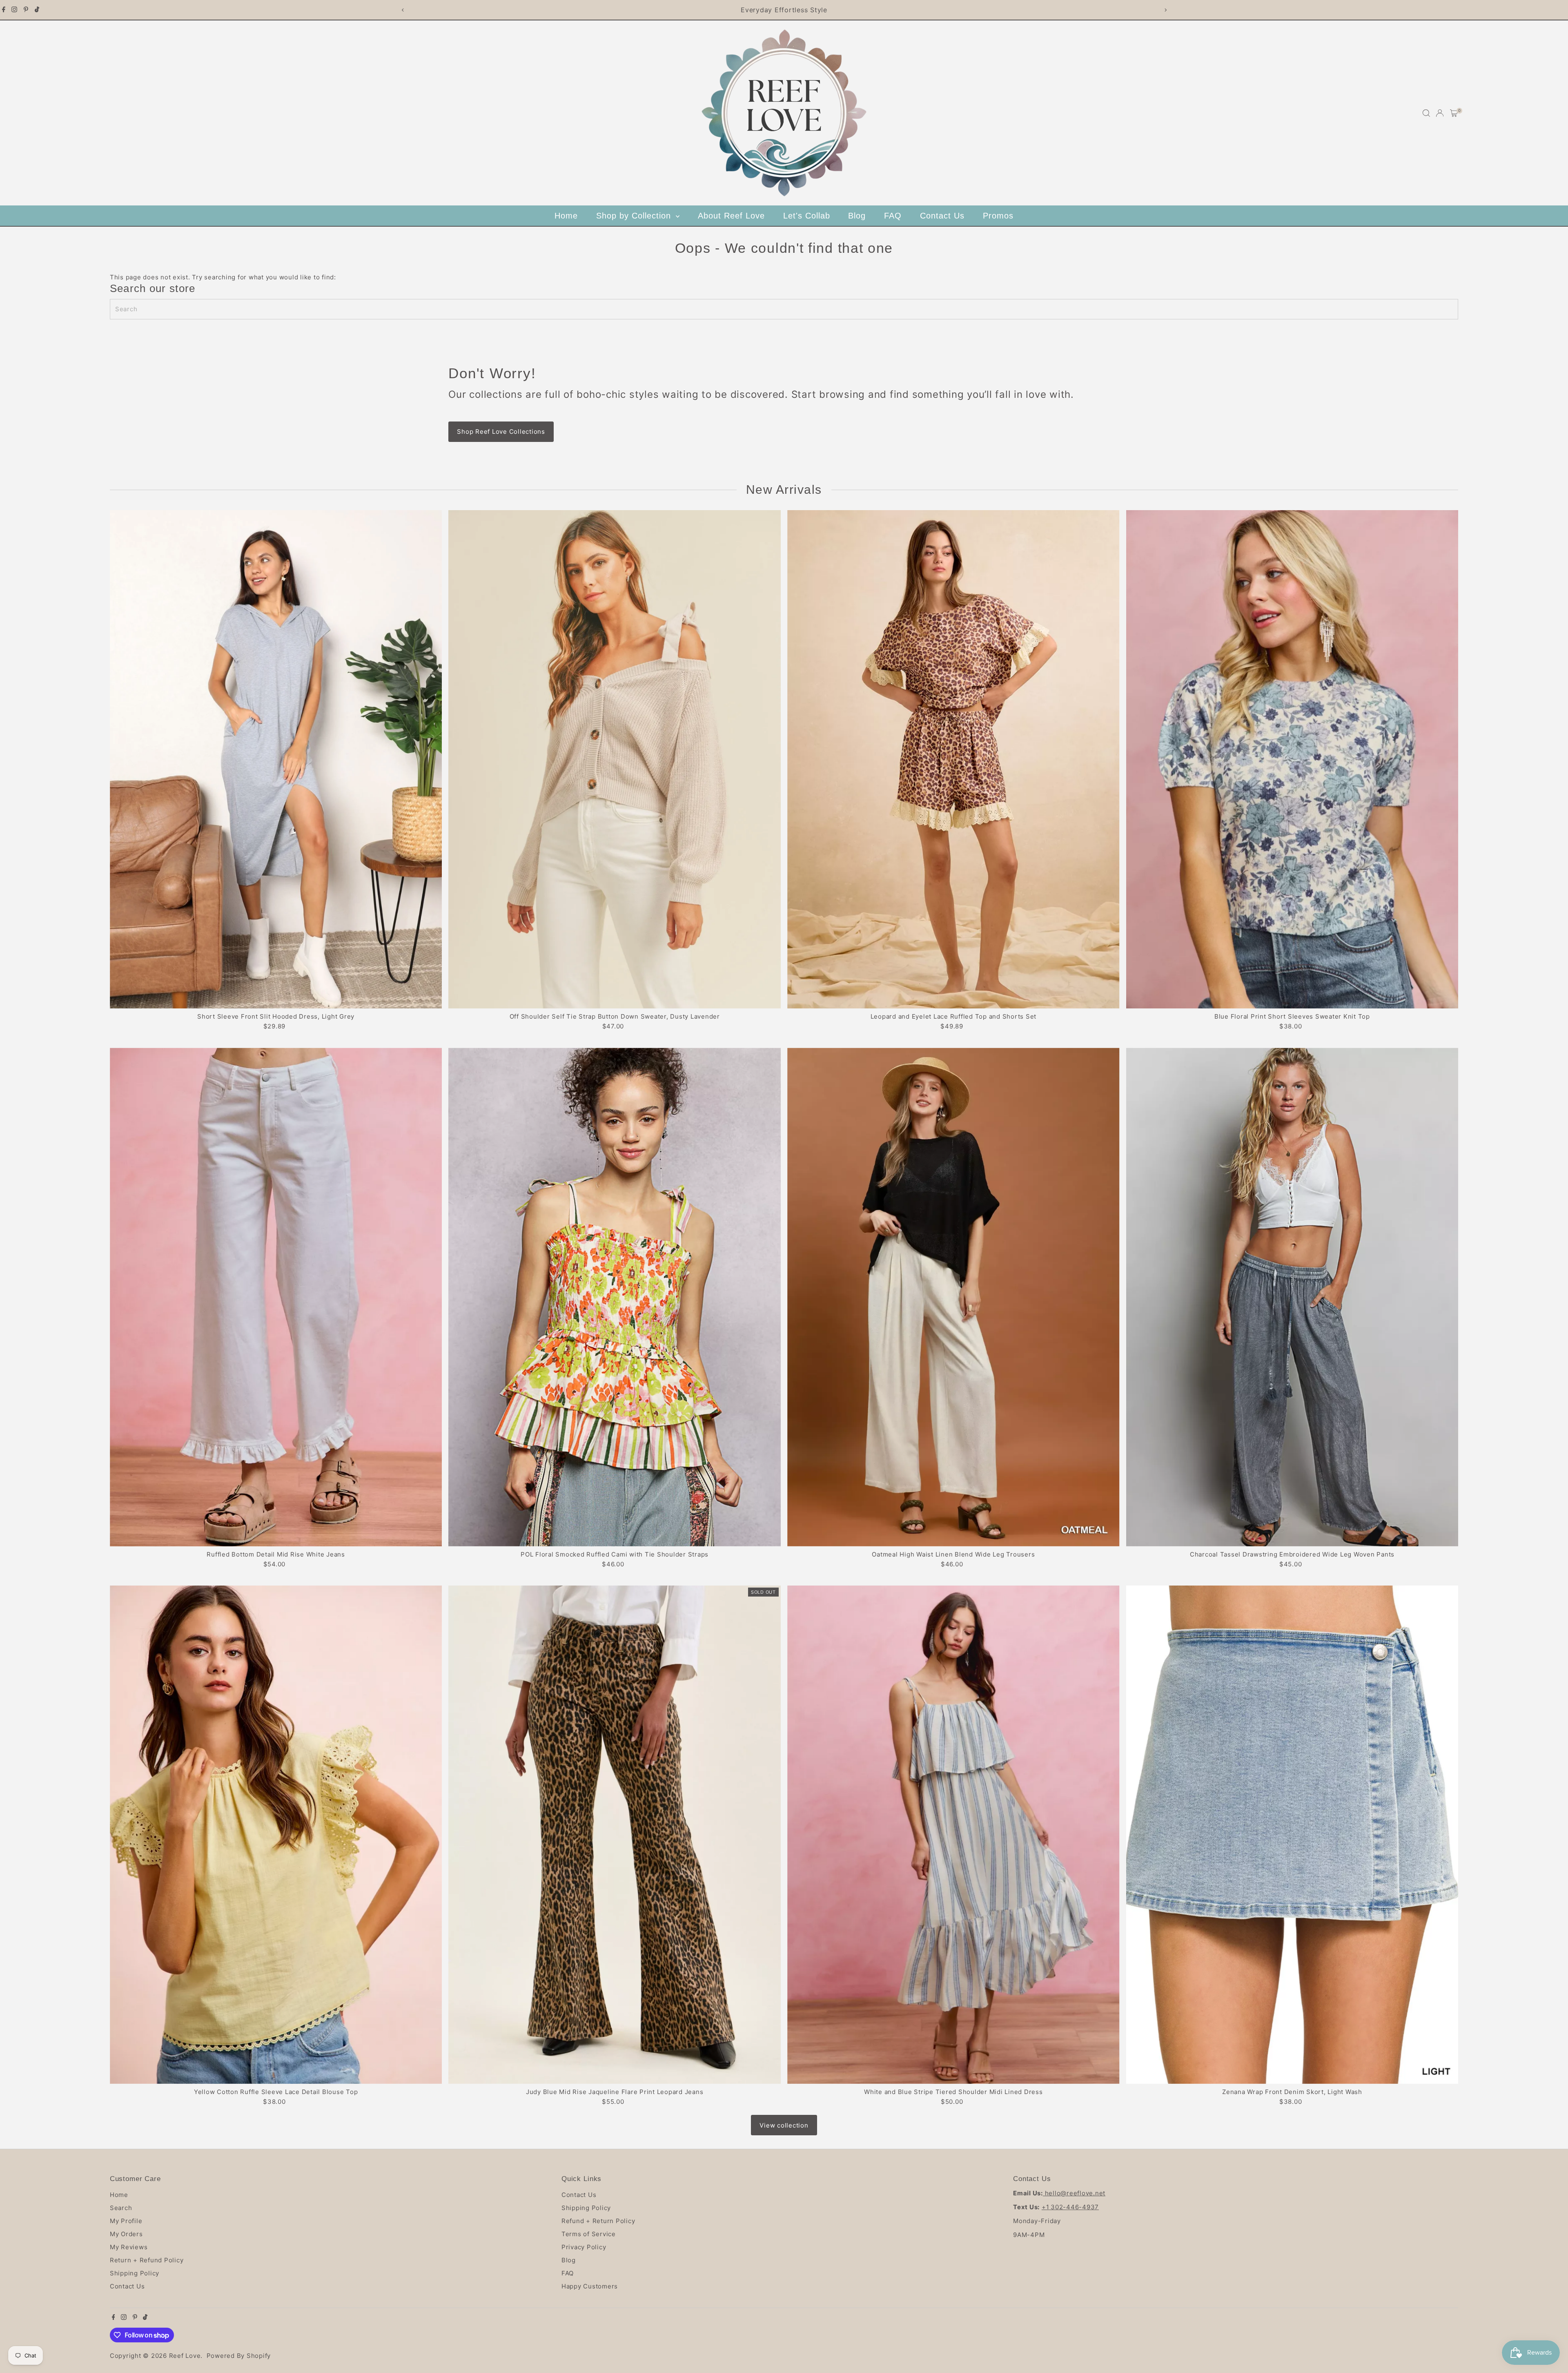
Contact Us (942, 216)
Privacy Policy (584, 2247)
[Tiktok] (37, 10)
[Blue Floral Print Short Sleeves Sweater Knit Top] (1292, 759)
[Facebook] (4, 10)
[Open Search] (1426, 113)
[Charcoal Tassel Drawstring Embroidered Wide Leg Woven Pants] (1292, 1297)
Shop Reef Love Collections (501, 432)
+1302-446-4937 (1070, 2207)
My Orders (126, 2234)
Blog (857, 216)
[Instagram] (14, 10)
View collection (784, 2125)
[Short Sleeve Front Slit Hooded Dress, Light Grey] (276, 759)
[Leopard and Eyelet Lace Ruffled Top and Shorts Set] (953, 759)
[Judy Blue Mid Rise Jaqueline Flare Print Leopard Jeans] (615, 1835)
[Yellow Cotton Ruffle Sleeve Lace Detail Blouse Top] (276, 1835)
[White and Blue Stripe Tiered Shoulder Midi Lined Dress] (953, 1835)
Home (566, 216)
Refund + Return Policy (598, 2221)
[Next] (1165, 10)
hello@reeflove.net (1074, 2193)
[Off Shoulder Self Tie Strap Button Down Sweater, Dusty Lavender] (615, 759)
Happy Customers (590, 2286)
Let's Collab (807, 216)
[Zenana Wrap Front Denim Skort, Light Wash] (1292, 1835)
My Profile (126, 2221)
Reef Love (185, 2356)
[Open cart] (1454, 113)
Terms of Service (589, 2234)
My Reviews (129, 2247)
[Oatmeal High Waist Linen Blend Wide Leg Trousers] (953, 1297)
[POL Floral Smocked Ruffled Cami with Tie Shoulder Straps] (615, 1297)
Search (121, 2208)
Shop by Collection (635, 216)
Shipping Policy (135, 2273)
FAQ (893, 216)
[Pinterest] (26, 10)
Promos (998, 216)
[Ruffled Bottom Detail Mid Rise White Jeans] (276, 1297)
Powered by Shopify (239, 2356)
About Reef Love (731, 216)
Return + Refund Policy (147, 2260)
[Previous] (403, 10)
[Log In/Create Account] (1440, 113)
